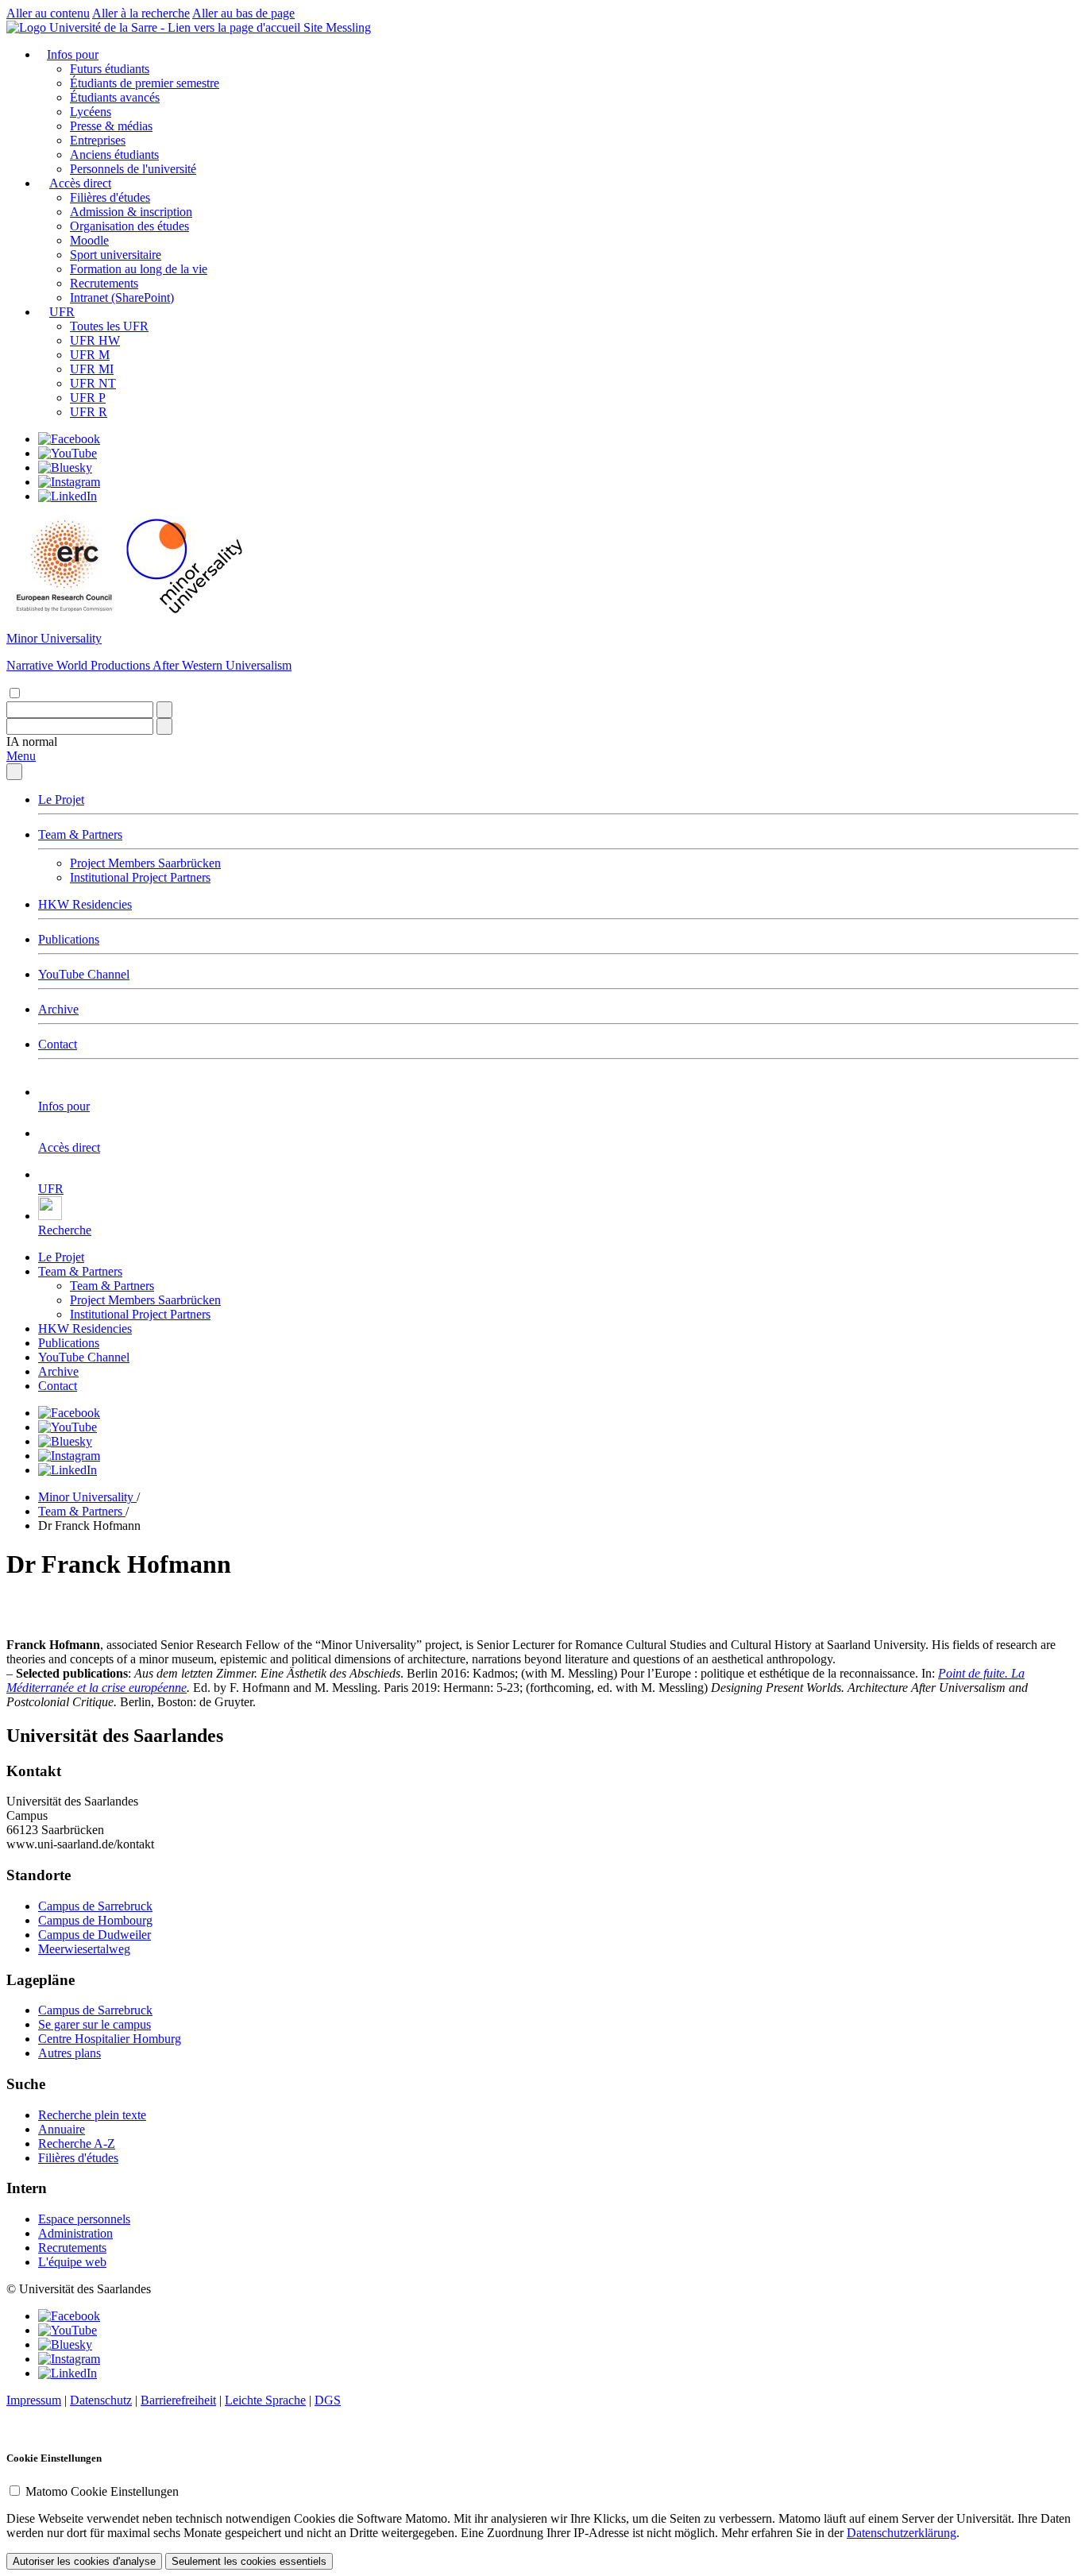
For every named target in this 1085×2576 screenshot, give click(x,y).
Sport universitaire (116, 255)
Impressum (34, 2400)
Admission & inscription (131, 212)
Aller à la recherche (141, 13)
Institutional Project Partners (140, 877)
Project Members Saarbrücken (145, 863)
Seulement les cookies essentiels (249, 2561)
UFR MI (92, 369)
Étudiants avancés (115, 97)
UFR (62, 312)
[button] (32, 742)
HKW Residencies (85, 904)
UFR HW (95, 340)
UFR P (88, 398)
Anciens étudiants (114, 154)
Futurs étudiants (110, 69)
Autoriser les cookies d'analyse (84, 2561)
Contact (58, 1044)
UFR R (89, 412)
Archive (58, 1009)
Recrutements (104, 283)
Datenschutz (101, 2400)
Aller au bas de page (243, 13)
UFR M (90, 355)
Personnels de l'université (133, 169)
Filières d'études (110, 197)
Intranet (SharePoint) (122, 297)
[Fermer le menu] (14, 772)
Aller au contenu (48, 13)
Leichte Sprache (265, 2400)
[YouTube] (68, 453)
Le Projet (61, 799)
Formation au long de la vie (139, 269)
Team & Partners (80, 834)
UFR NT (93, 383)
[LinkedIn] (68, 496)
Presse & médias (111, 126)
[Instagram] (69, 482)
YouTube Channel (84, 974)
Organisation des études (129, 226)
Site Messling (337, 27)
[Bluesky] (65, 467)
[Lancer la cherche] (164, 710)
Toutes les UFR (109, 326)
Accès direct (80, 183)
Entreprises (98, 140)
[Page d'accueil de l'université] (155, 27)
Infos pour (73, 54)
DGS (328, 2400)
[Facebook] (69, 439)
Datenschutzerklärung (902, 2533)
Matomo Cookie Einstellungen (102, 2491)
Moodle (89, 240)
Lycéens (91, 112)
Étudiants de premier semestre (145, 83)
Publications (69, 939)
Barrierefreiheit (178, 2400)
